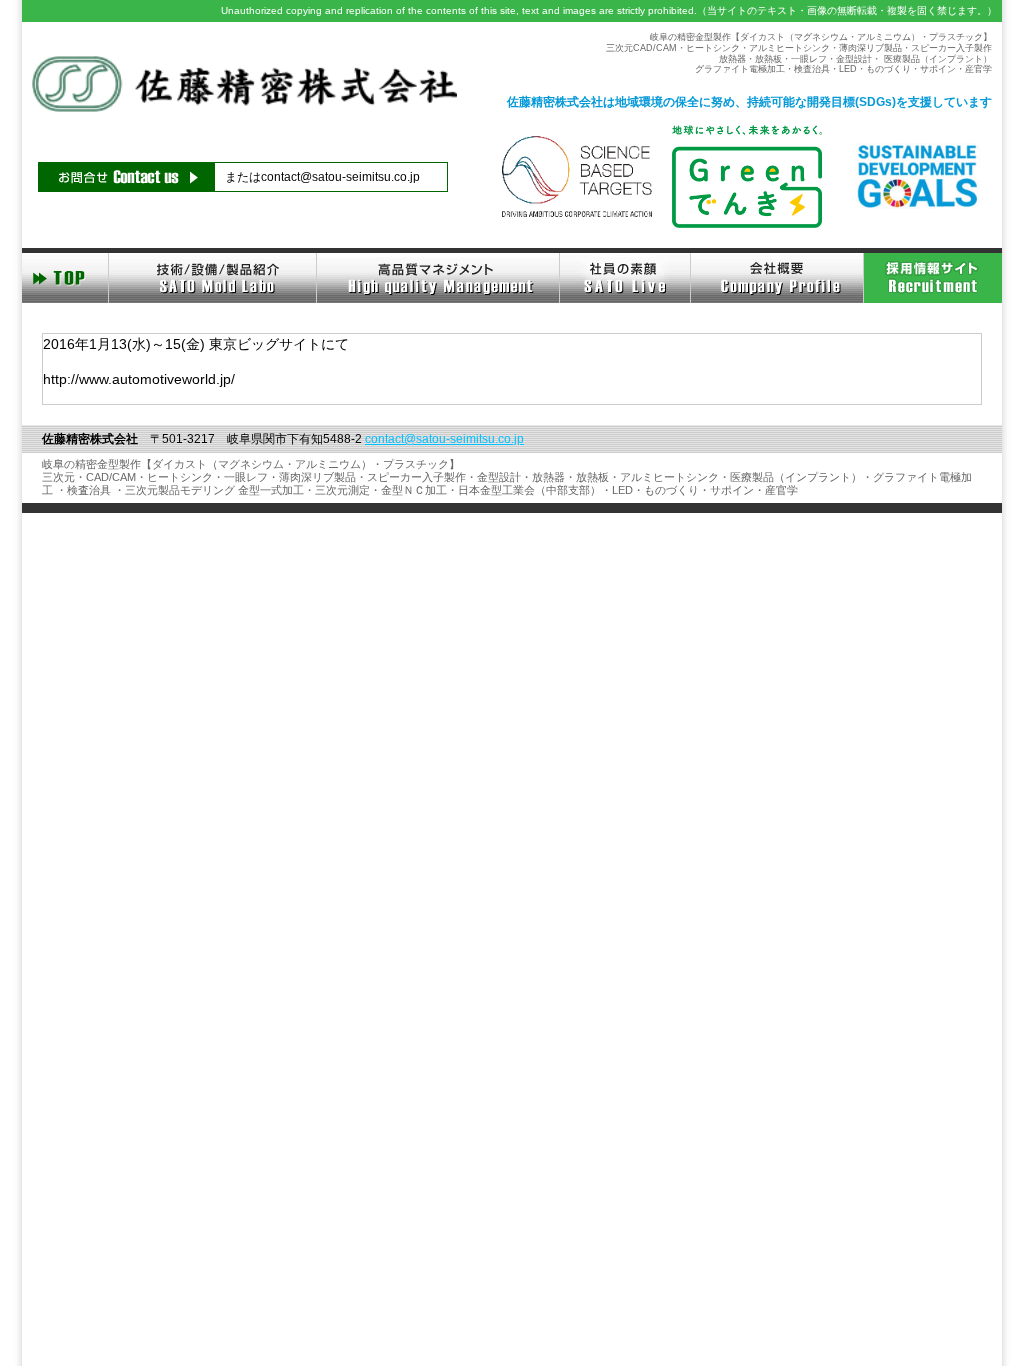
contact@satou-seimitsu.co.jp (340, 177)
